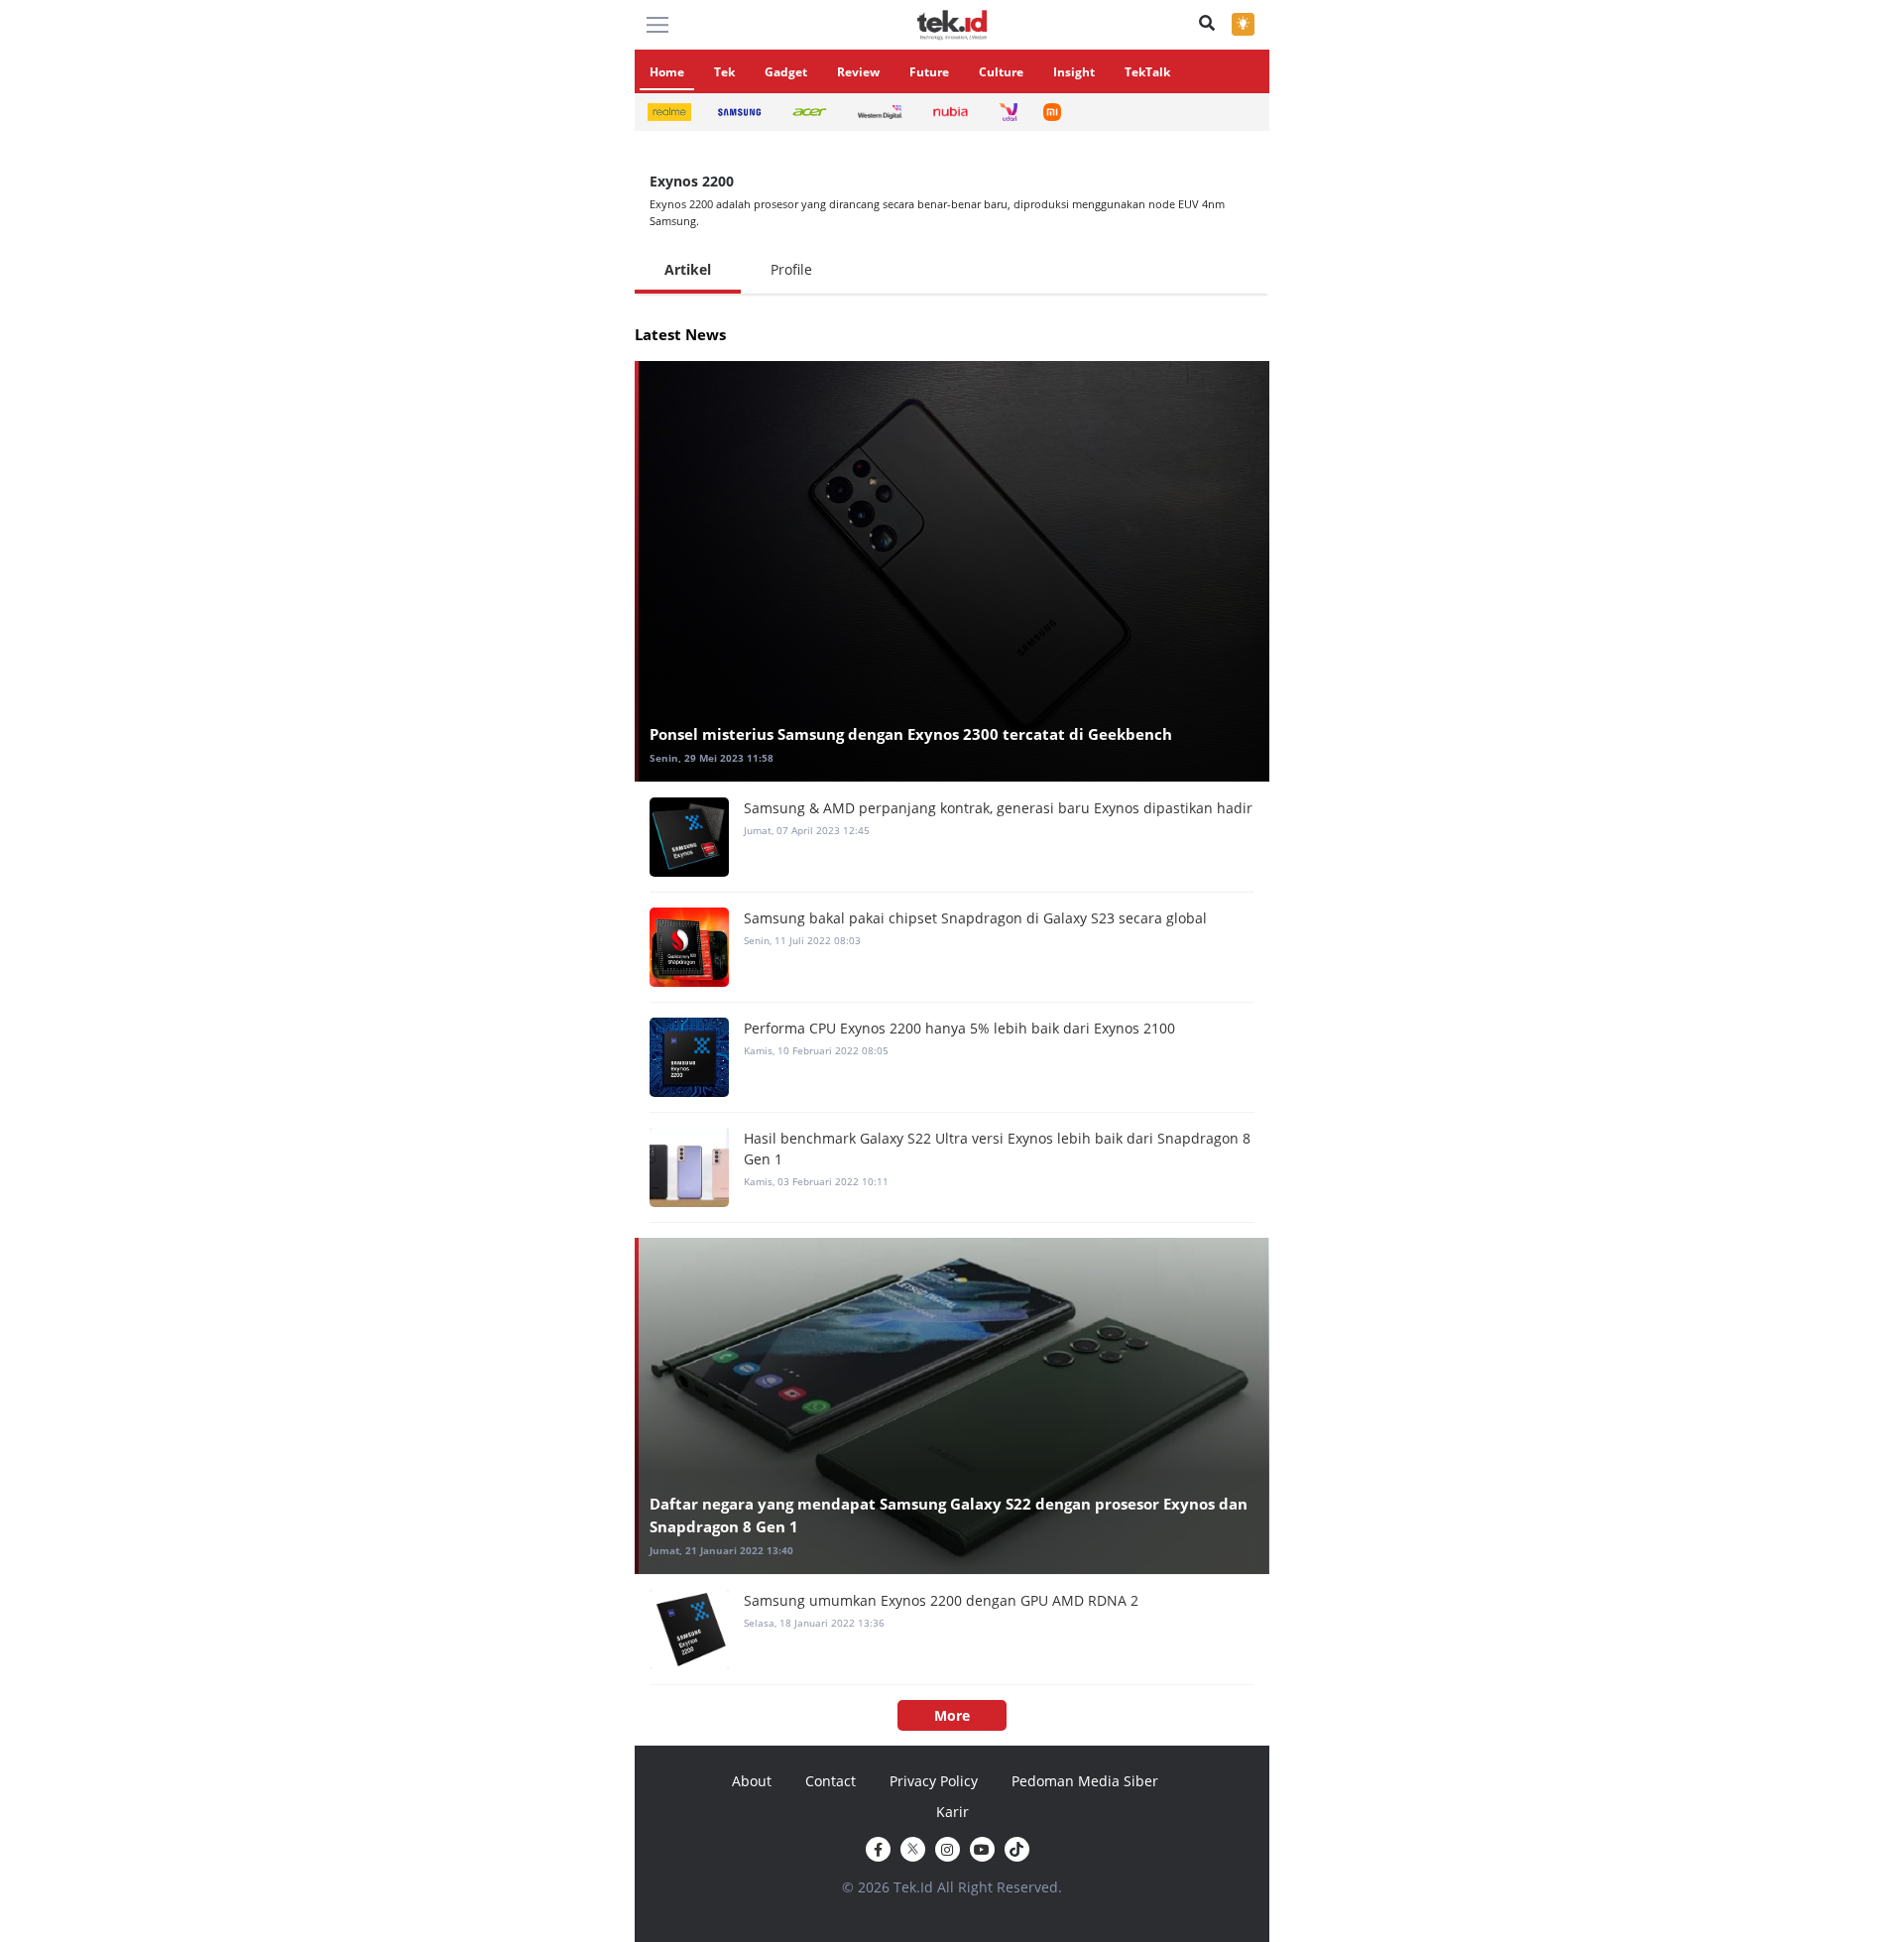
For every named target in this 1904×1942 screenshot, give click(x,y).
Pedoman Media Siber (1085, 1781)
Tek (724, 72)
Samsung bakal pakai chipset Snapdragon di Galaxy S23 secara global (975, 918)
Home (667, 72)
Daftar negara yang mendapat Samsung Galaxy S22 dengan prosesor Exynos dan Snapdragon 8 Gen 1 (949, 1515)
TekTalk (1147, 72)
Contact (831, 1781)
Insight (1074, 72)
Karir (952, 1812)
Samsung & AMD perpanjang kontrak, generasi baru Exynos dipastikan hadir (998, 808)
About (752, 1781)
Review (858, 72)
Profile (791, 269)
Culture (1001, 72)
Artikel (688, 269)
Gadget (786, 72)
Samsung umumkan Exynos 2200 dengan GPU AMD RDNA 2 (941, 1600)
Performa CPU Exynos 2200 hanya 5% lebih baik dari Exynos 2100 (959, 1028)
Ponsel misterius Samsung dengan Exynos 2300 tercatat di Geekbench (911, 734)
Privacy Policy (934, 1781)
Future (929, 72)
